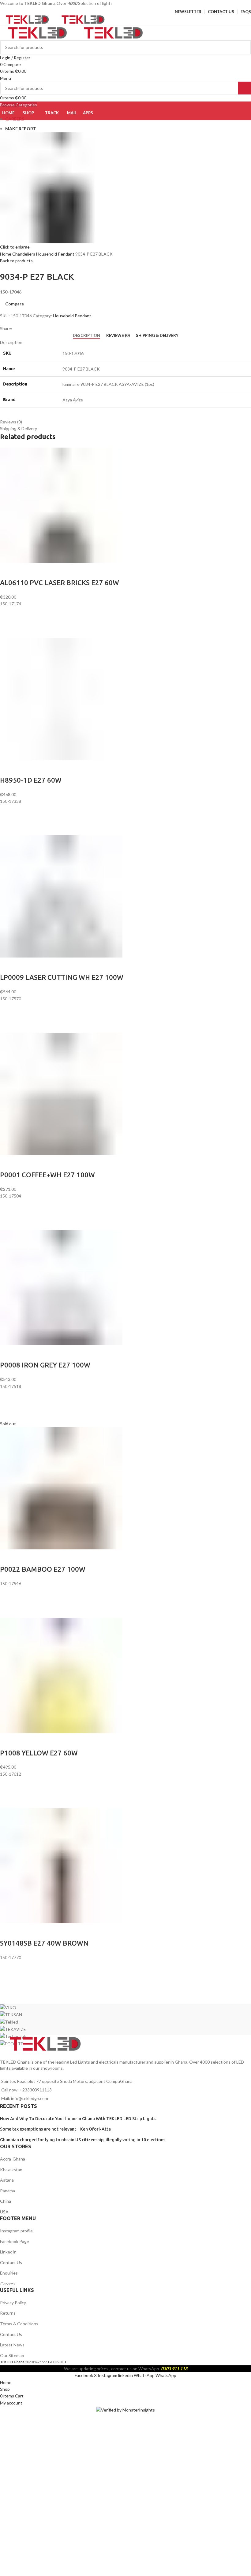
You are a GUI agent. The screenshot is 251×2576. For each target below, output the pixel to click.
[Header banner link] (125, 1288)
